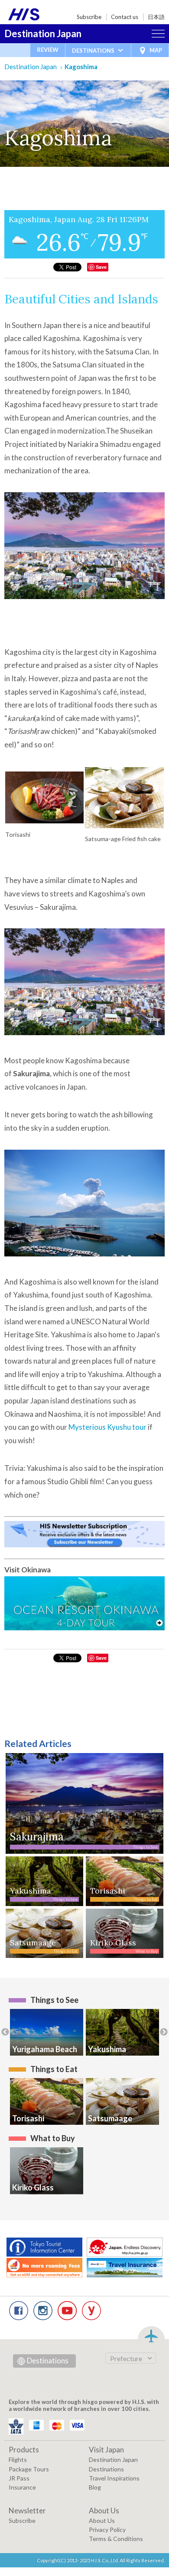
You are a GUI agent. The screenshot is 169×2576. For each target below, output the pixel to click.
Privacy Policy (107, 2530)
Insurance (22, 2487)
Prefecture (126, 2358)
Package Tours (29, 2469)
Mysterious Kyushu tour (107, 1427)
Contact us (125, 17)
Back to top (151, 2335)
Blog (95, 2487)
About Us (102, 2520)
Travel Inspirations (114, 2478)
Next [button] (164, 2032)
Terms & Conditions (116, 2539)
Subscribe (89, 17)
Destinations (48, 2361)
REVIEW (48, 50)
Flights (18, 2460)
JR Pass (19, 2478)
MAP (156, 50)
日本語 (156, 17)
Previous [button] (5, 2032)
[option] (47, 2032)
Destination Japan (43, 33)
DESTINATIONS (93, 51)
